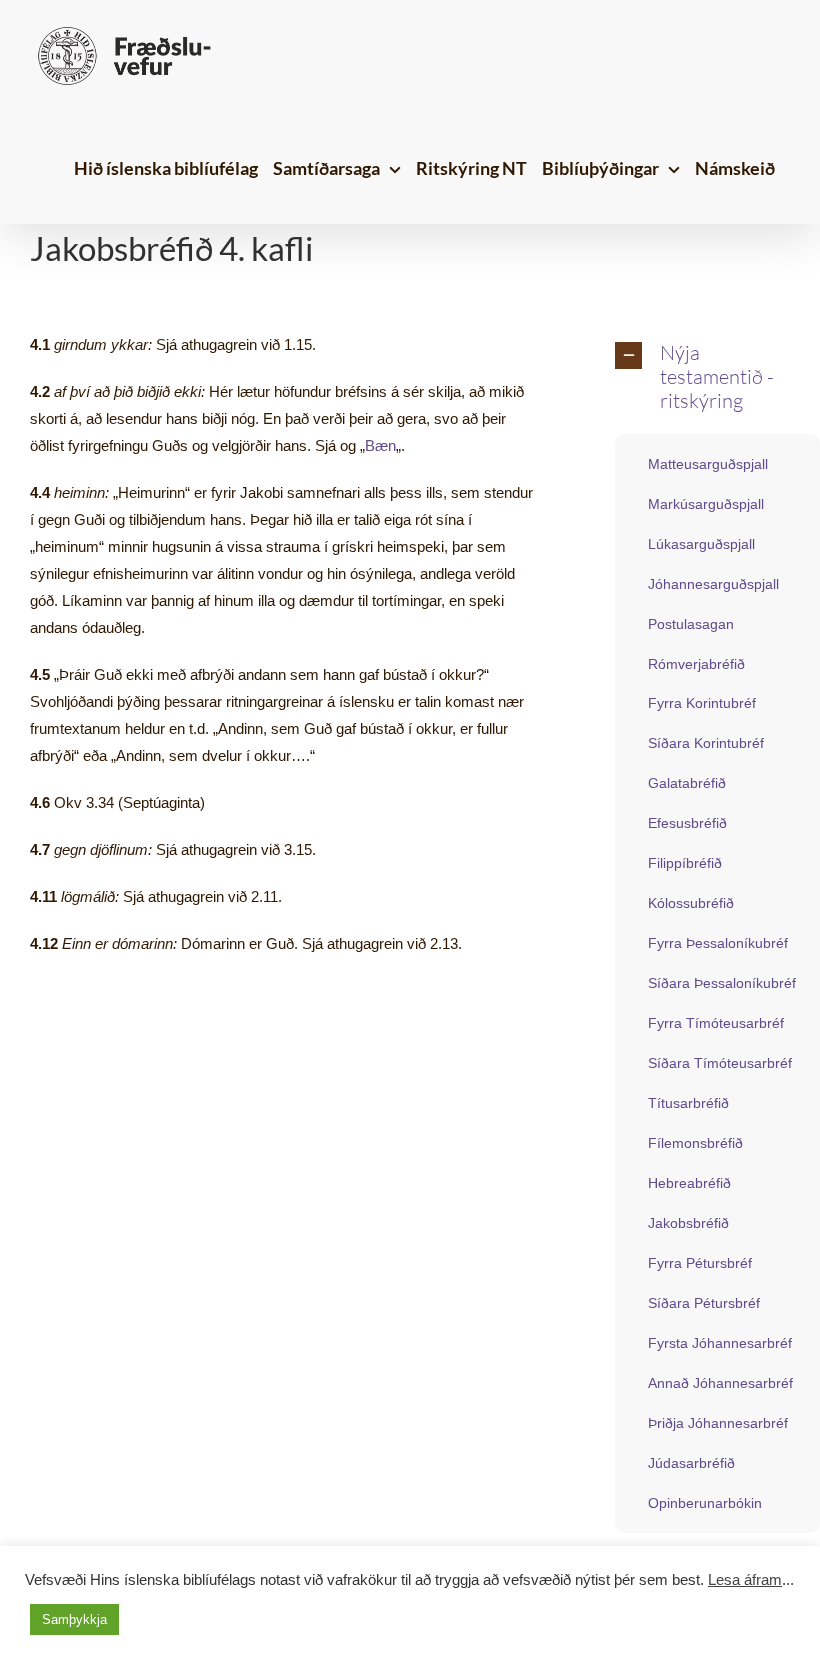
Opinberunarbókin (705, 1503)
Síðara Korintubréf (706, 743)
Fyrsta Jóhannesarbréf (720, 1343)
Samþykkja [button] (74, 1619)
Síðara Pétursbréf (704, 1303)
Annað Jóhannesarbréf (720, 1383)
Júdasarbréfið (691, 1463)
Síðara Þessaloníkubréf (722, 983)
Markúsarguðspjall (706, 504)
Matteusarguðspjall (708, 464)
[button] (702, 377)
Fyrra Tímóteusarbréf (716, 1023)
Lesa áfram (745, 1580)
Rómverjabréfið (696, 664)
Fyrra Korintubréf (702, 703)
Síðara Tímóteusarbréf (720, 1063)
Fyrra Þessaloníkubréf (718, 943)
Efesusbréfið (687, 823)
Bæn (380, 445)
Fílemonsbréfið (695, 1143)
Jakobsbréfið (688, 1223)
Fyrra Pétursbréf (700, 1263)
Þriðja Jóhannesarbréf (718, 1423)
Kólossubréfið (691, 903)
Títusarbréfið (688, 1103)
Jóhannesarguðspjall (713, 584)
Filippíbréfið (685, 863)
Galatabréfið (687, 783)
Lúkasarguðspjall (701, 544)
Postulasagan (691, 624)
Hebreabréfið (689, 1183)
